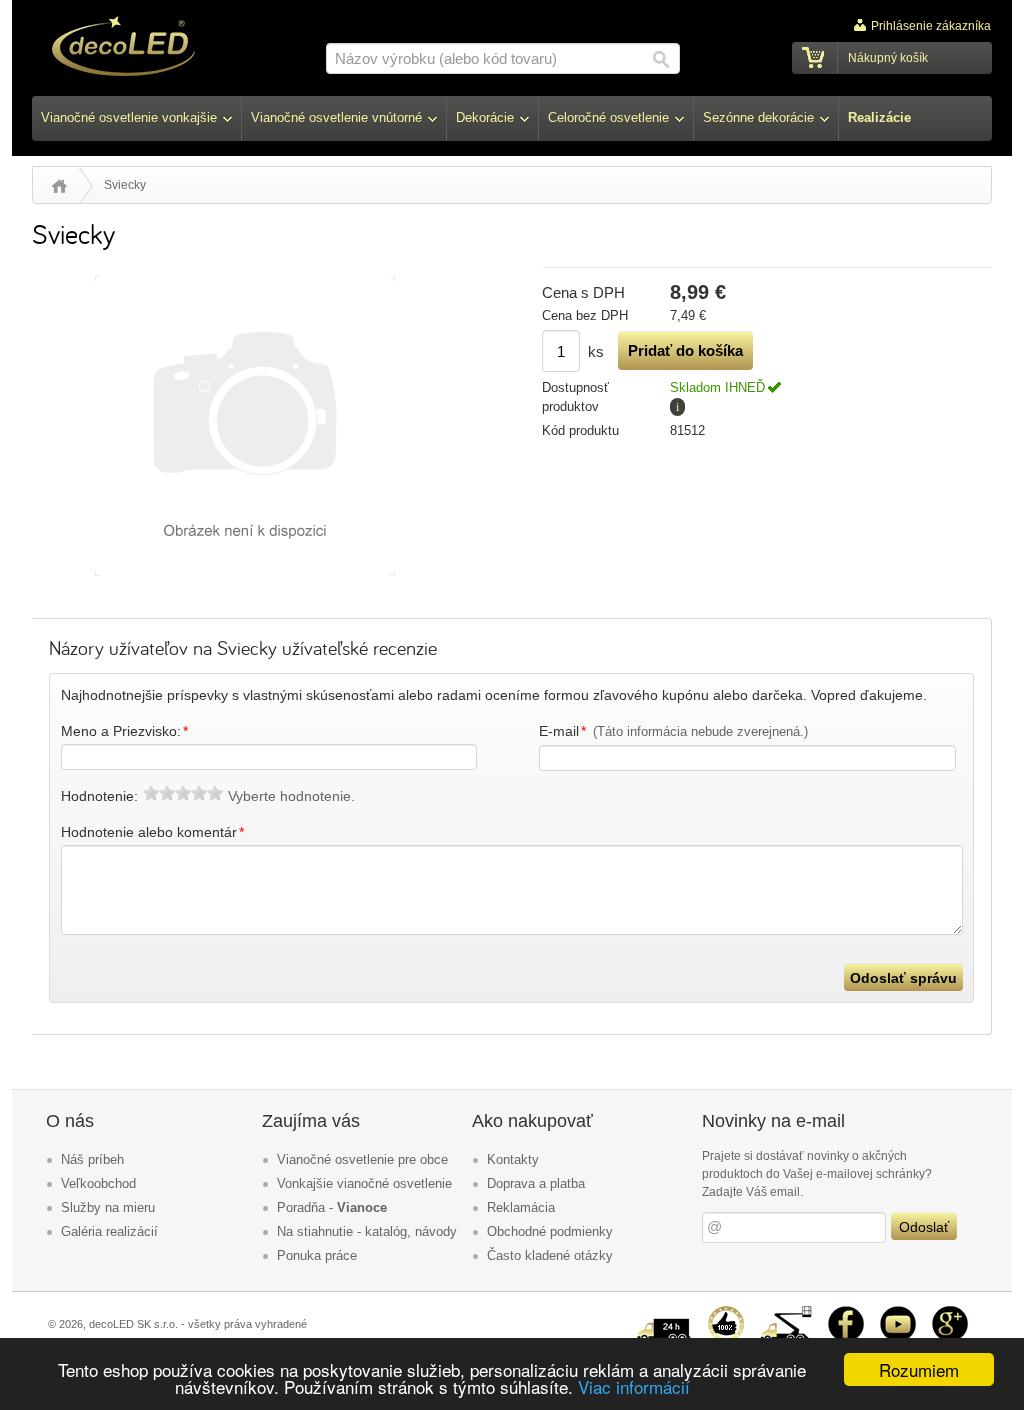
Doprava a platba (536, 1183)
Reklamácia (521, 1207)
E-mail (674, 731)
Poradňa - (332, 1207)
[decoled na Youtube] (898, 1314)
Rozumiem (919, 1369)
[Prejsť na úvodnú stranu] (123, 49)
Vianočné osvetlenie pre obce (362, 1159)
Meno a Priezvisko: (125, 731)
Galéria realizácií (109, 1231)
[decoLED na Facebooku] (846, 1314)
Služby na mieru (108, 1207)
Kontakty (513, 1159)
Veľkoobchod (98, 1183)
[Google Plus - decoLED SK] (950, 1314)
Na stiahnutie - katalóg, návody (367, 1231)
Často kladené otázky (550, 1255)
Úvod (59, 186)
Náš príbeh (92, 1159)
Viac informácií (634, 1386)
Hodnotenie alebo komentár (153, 832)
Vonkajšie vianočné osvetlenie (364, 1183)
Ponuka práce (317, 1255)
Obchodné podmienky (550, 1231)
